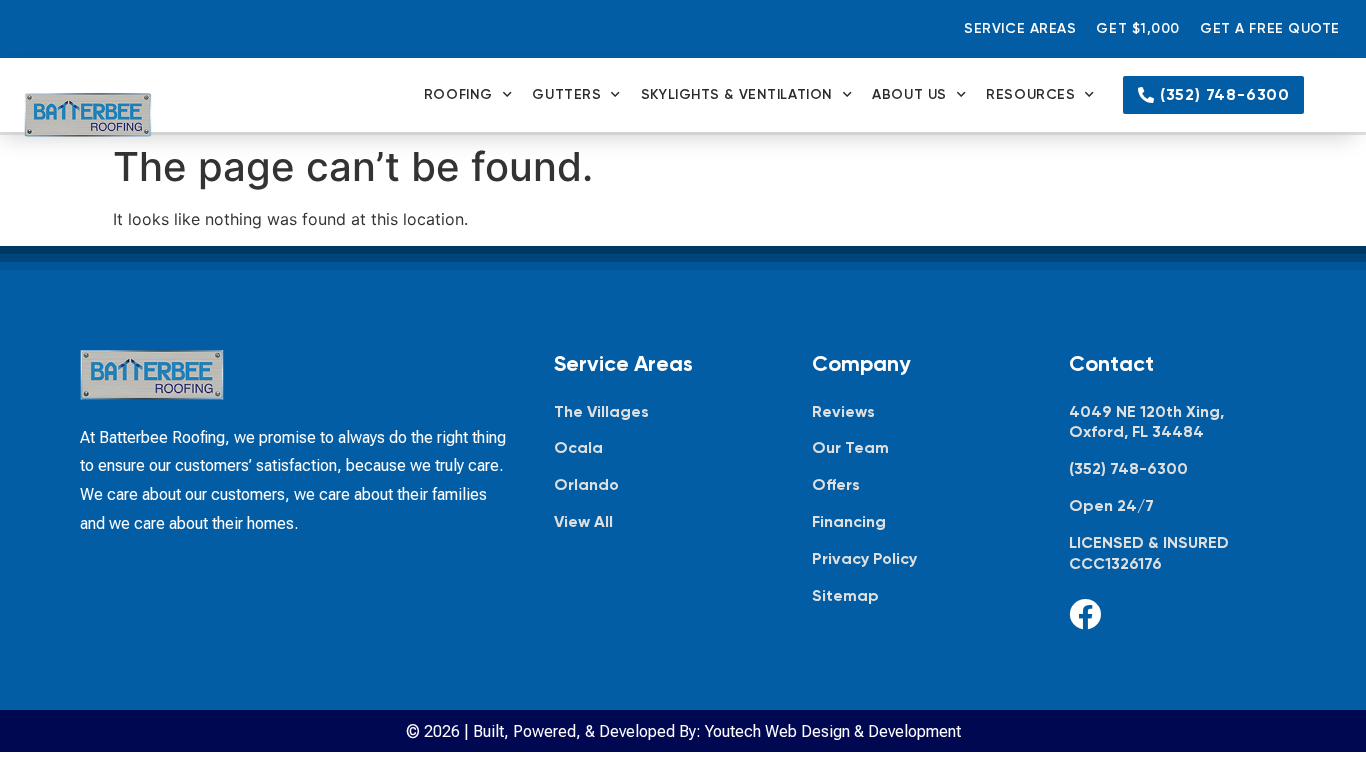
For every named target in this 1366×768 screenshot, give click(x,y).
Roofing (458, 94)
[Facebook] (1085, 614)
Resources (1030, 94)
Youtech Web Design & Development (833, 731)
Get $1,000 (1138, 28)
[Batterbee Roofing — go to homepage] (88, 115)
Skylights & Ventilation (737, 94)
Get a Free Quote (1270, 28)
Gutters (566, 94)
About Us (909, 94)
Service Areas (1020, 28)
